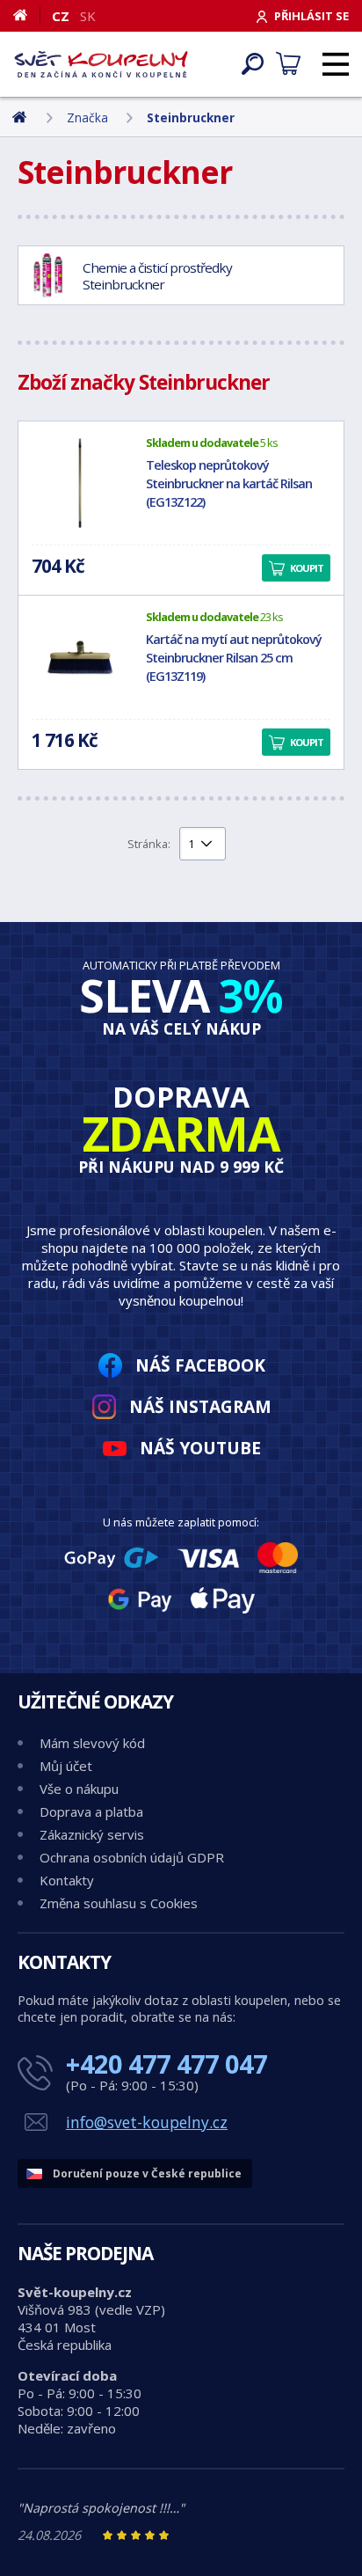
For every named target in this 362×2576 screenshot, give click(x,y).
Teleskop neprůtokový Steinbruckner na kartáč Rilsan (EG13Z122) (229, 483)
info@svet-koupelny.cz (147, 2122)
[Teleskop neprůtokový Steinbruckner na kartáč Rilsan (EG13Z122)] (80, 483)
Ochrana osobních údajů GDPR (132, 1857)
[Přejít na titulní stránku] (101, 64)
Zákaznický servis (92, 1834)
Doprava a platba (91, 1811)
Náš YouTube (200, 1448)
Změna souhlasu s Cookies (119, 1903)
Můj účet (66, 1766)
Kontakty (67, 1880)
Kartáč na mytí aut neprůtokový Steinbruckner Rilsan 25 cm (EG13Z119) (234, 658)
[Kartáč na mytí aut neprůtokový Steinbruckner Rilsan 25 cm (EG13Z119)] (80, 657)
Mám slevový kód (92, 1743)
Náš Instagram (200, 1406)
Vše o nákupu (79, 1789)
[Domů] (27, 15)
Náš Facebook (200, 1365)
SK (88, 16)
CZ (61, 16)
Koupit (307, 568)
